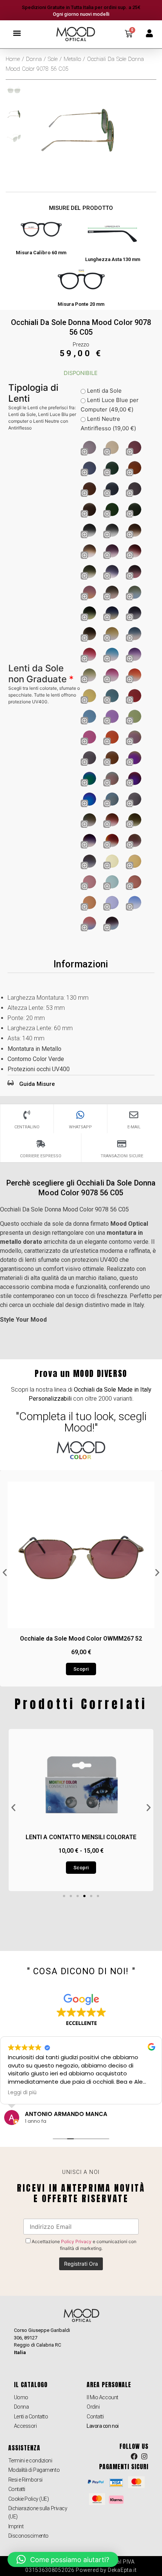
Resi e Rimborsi (25, 2480)
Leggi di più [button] (22, 2093)
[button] (17, 33)
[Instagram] (144, 2457)
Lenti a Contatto (31, 2417)
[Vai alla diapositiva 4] (84, 1896)
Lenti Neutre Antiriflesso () (108, 424)
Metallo (72, 59)
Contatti (95, 2417)
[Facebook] (134, 2457)
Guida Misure (37, 1084)
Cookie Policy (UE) (29, 2499)
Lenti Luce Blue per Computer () (110, 405)
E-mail (134, 1127)
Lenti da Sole (104, 391)
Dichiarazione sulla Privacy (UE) (38, 2512)
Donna (34, 59)
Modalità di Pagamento (34, 2470)
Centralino (27, 1127)
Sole (53, 59)
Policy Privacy (76, 2241)
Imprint (16, 2526)
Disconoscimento (28, 2536)
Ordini (93, 2407)
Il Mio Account (102, 2397)
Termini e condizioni (30, 2461)
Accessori (25, 2426)
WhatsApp (80, 1127)
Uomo (21, 2397)
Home (13, 59)
